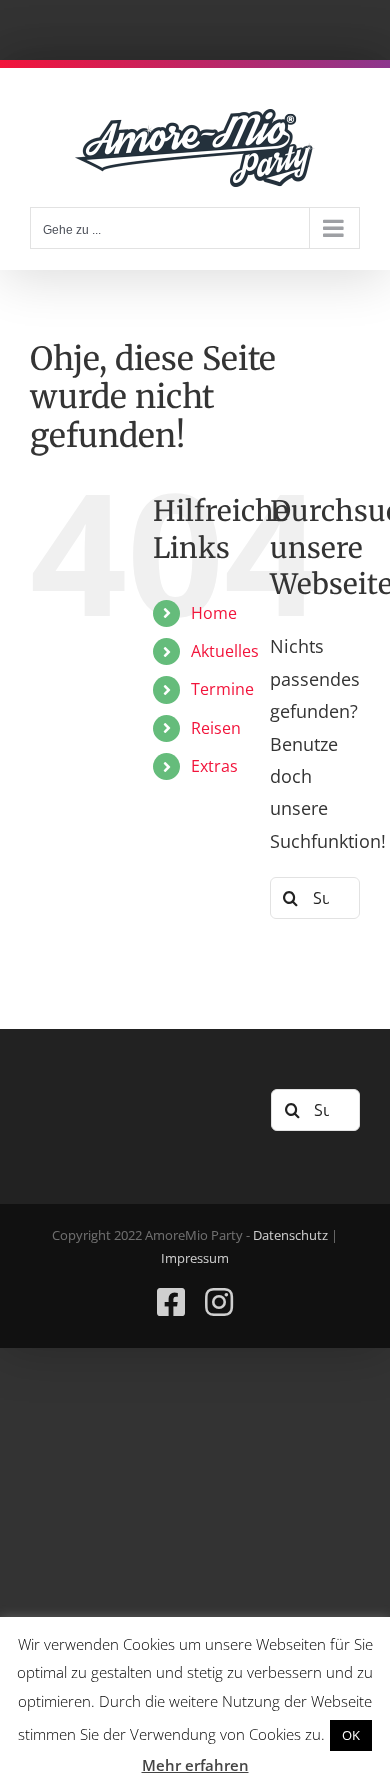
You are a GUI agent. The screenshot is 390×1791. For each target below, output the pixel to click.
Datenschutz (290, 1235)
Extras (214, 766)
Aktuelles (225, 651)
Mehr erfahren (195, 1765)
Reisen (216, 728)
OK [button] (351, 1735)
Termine (222, 689)
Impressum (195, 1258)
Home (214, 613)
